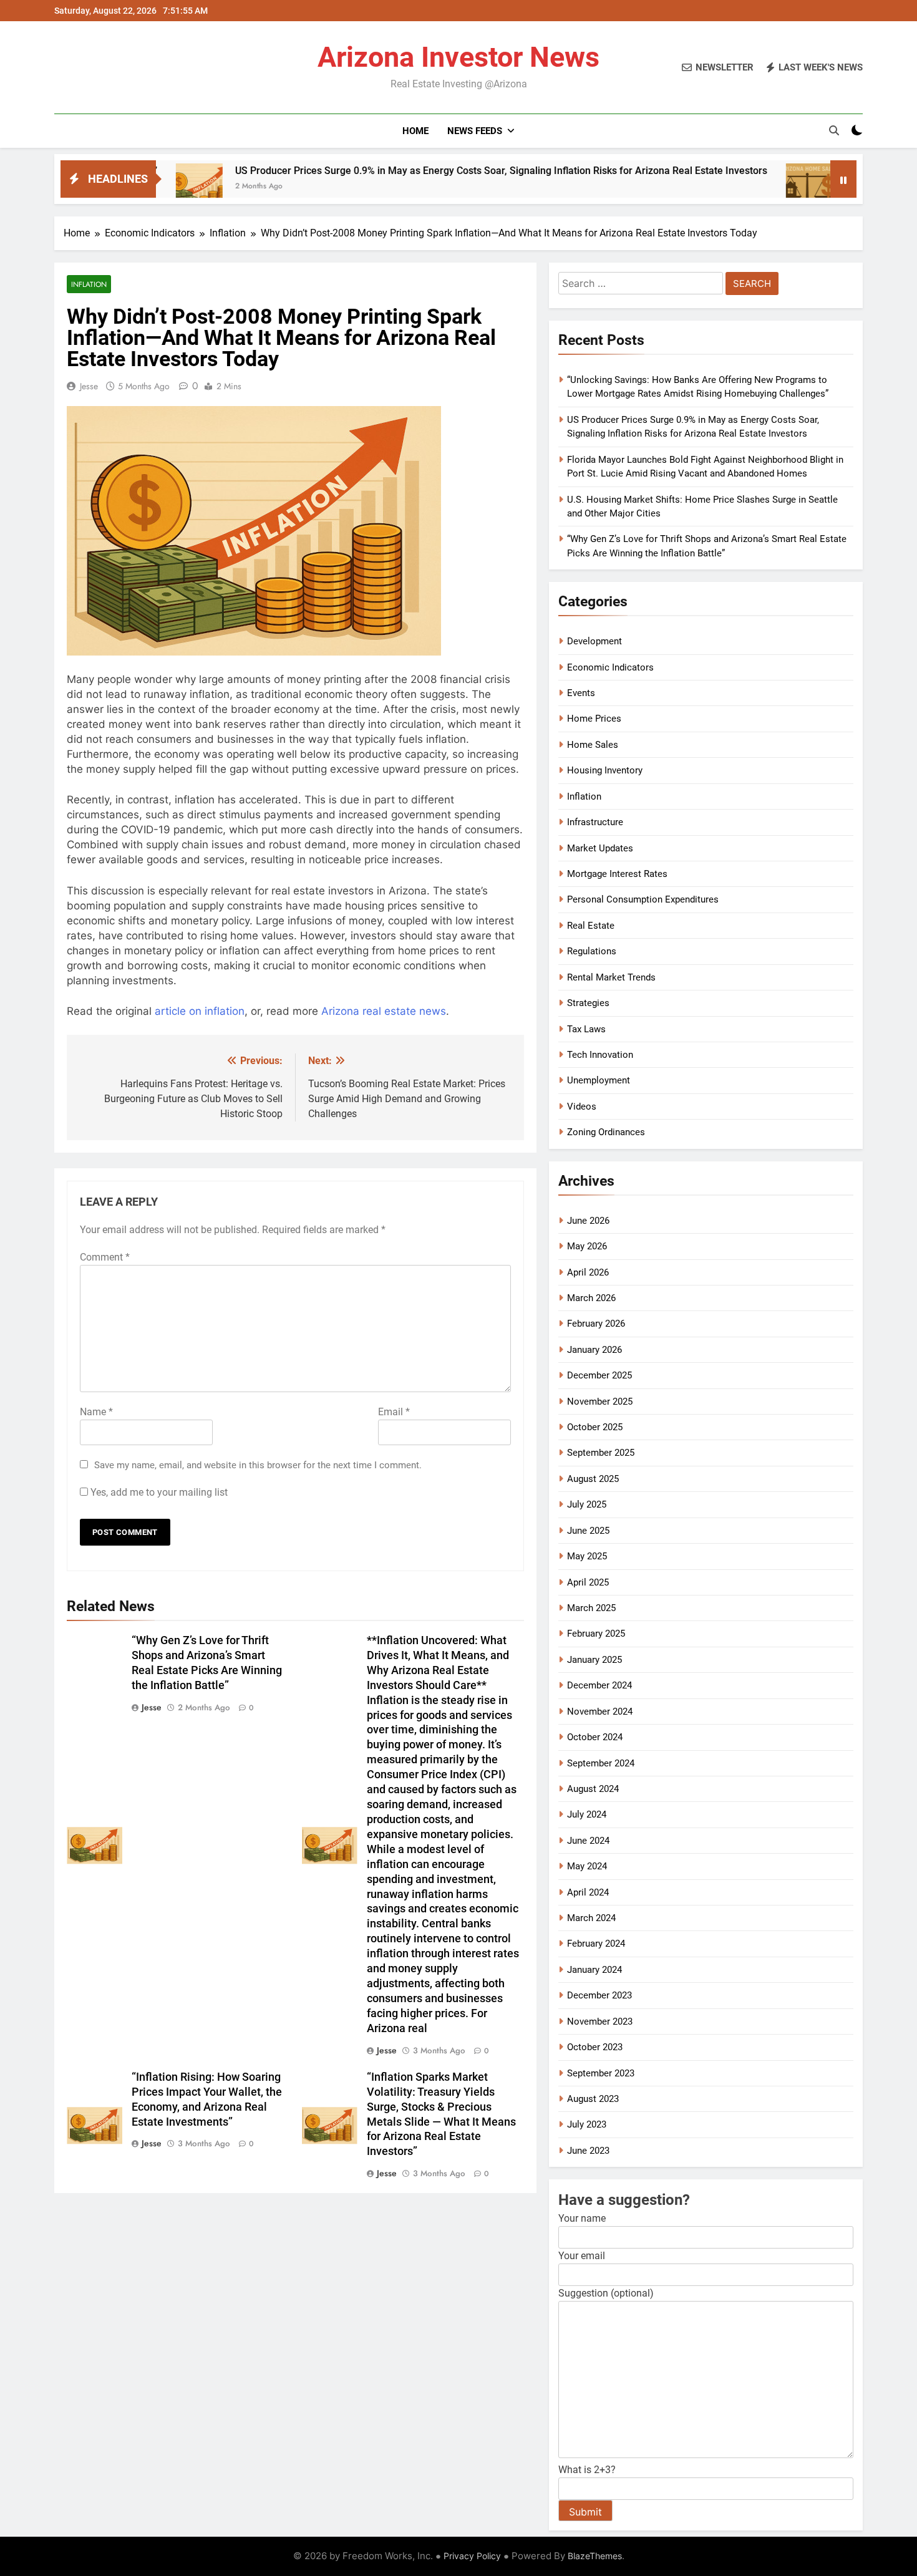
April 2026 (588, 1272)
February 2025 (596, 1634)
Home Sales (593, 745)
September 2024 (601, 1763)
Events (581, 693)
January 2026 (594, 1350)
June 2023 (588, 2151)
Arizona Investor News (458, 57)
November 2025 (600, 1402)
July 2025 (587, 1504)
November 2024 (600, 1712)
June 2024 (588, 1841)
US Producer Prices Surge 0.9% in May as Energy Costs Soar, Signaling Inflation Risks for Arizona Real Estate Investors (400, 171)
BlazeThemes (595, 2556)
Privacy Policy (472, 2556)
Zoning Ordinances (606, 1132)
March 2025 (591, 1608)
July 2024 (587, 1814)
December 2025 (599, 1375)
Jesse (89, 386)
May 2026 (587, 1246)
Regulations (592, 951)
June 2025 (588, 1531)
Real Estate (591, 926)
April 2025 (588, 1582)
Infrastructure (595, 822)
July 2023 (587, 2124)
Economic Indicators (610, 667)
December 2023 (599, 1995)
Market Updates (600, 848)
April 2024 (588, 1892)
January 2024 (594, 1970)
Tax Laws (586, 1029)
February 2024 (596, 1944)
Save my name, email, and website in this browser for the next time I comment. (258, 1465)
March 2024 (591, 1918)
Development (594, 641)
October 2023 (595, 2047)
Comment (105, 1257)
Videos (582, 1106)
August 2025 (593, 1479)
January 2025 (594, 1660)
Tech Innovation (600, 1055)
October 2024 (595, 1737)
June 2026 (588, 1221)
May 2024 (587, 1866)
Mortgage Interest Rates (617, 874)
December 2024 (599, 1685)
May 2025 (587, 1556)
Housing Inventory (605, 770)
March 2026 (591, 1298)
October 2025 (595, 1427)
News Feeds (475, 131)
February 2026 (596, 1324)
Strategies (588, 1003)
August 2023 (593, 2099)
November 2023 (600, 2022)
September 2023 (601, 2073)
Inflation (89, 284)
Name (96, 1412)
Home (415, 131)
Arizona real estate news (384, 1011)
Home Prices (594, 719)
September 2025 (601, 1453)
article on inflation (200, 1011)
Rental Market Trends (611, 977)
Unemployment (599, 1080)
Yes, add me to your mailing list (158, 1492)
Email (394, 1412)
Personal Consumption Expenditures (643, 899)
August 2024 (593, 1789)
